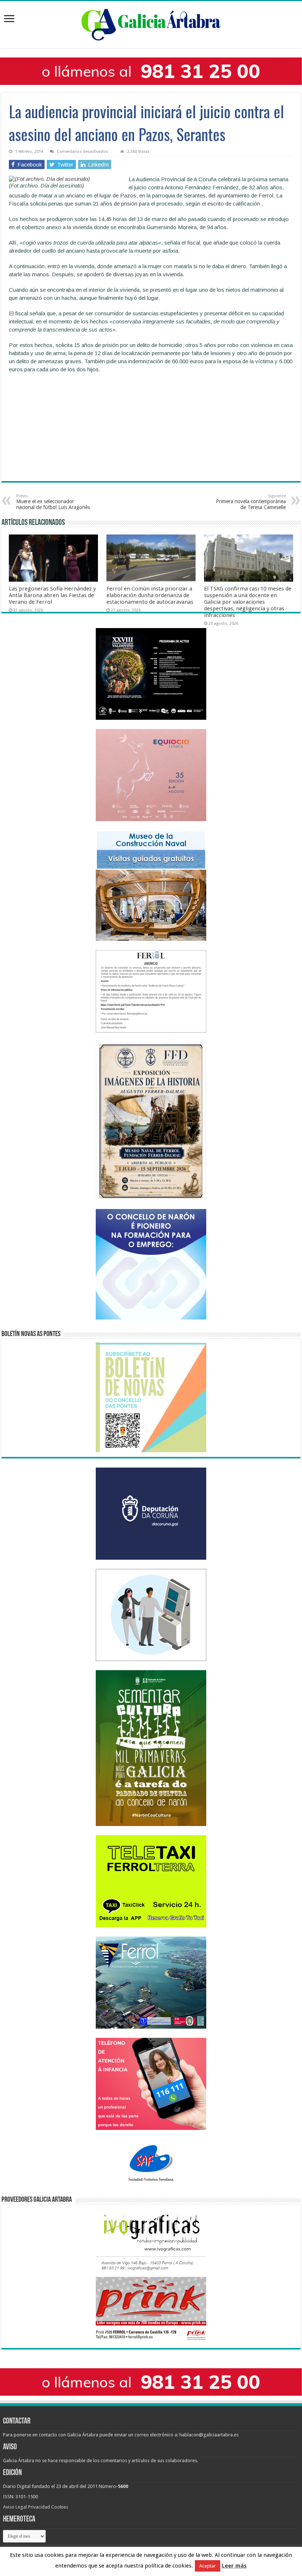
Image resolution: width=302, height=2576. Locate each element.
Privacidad (39, 2507)
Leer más (234, 2566)
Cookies (60, 2507)
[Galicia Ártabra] (151, 23)
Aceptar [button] (208, 2566)
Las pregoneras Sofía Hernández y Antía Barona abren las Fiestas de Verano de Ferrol (52, 595)
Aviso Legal (15, 2507)
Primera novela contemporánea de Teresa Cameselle (251, 502)
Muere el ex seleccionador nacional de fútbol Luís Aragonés (53, 502)
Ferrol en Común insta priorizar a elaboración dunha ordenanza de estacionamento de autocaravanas (150, 595)
